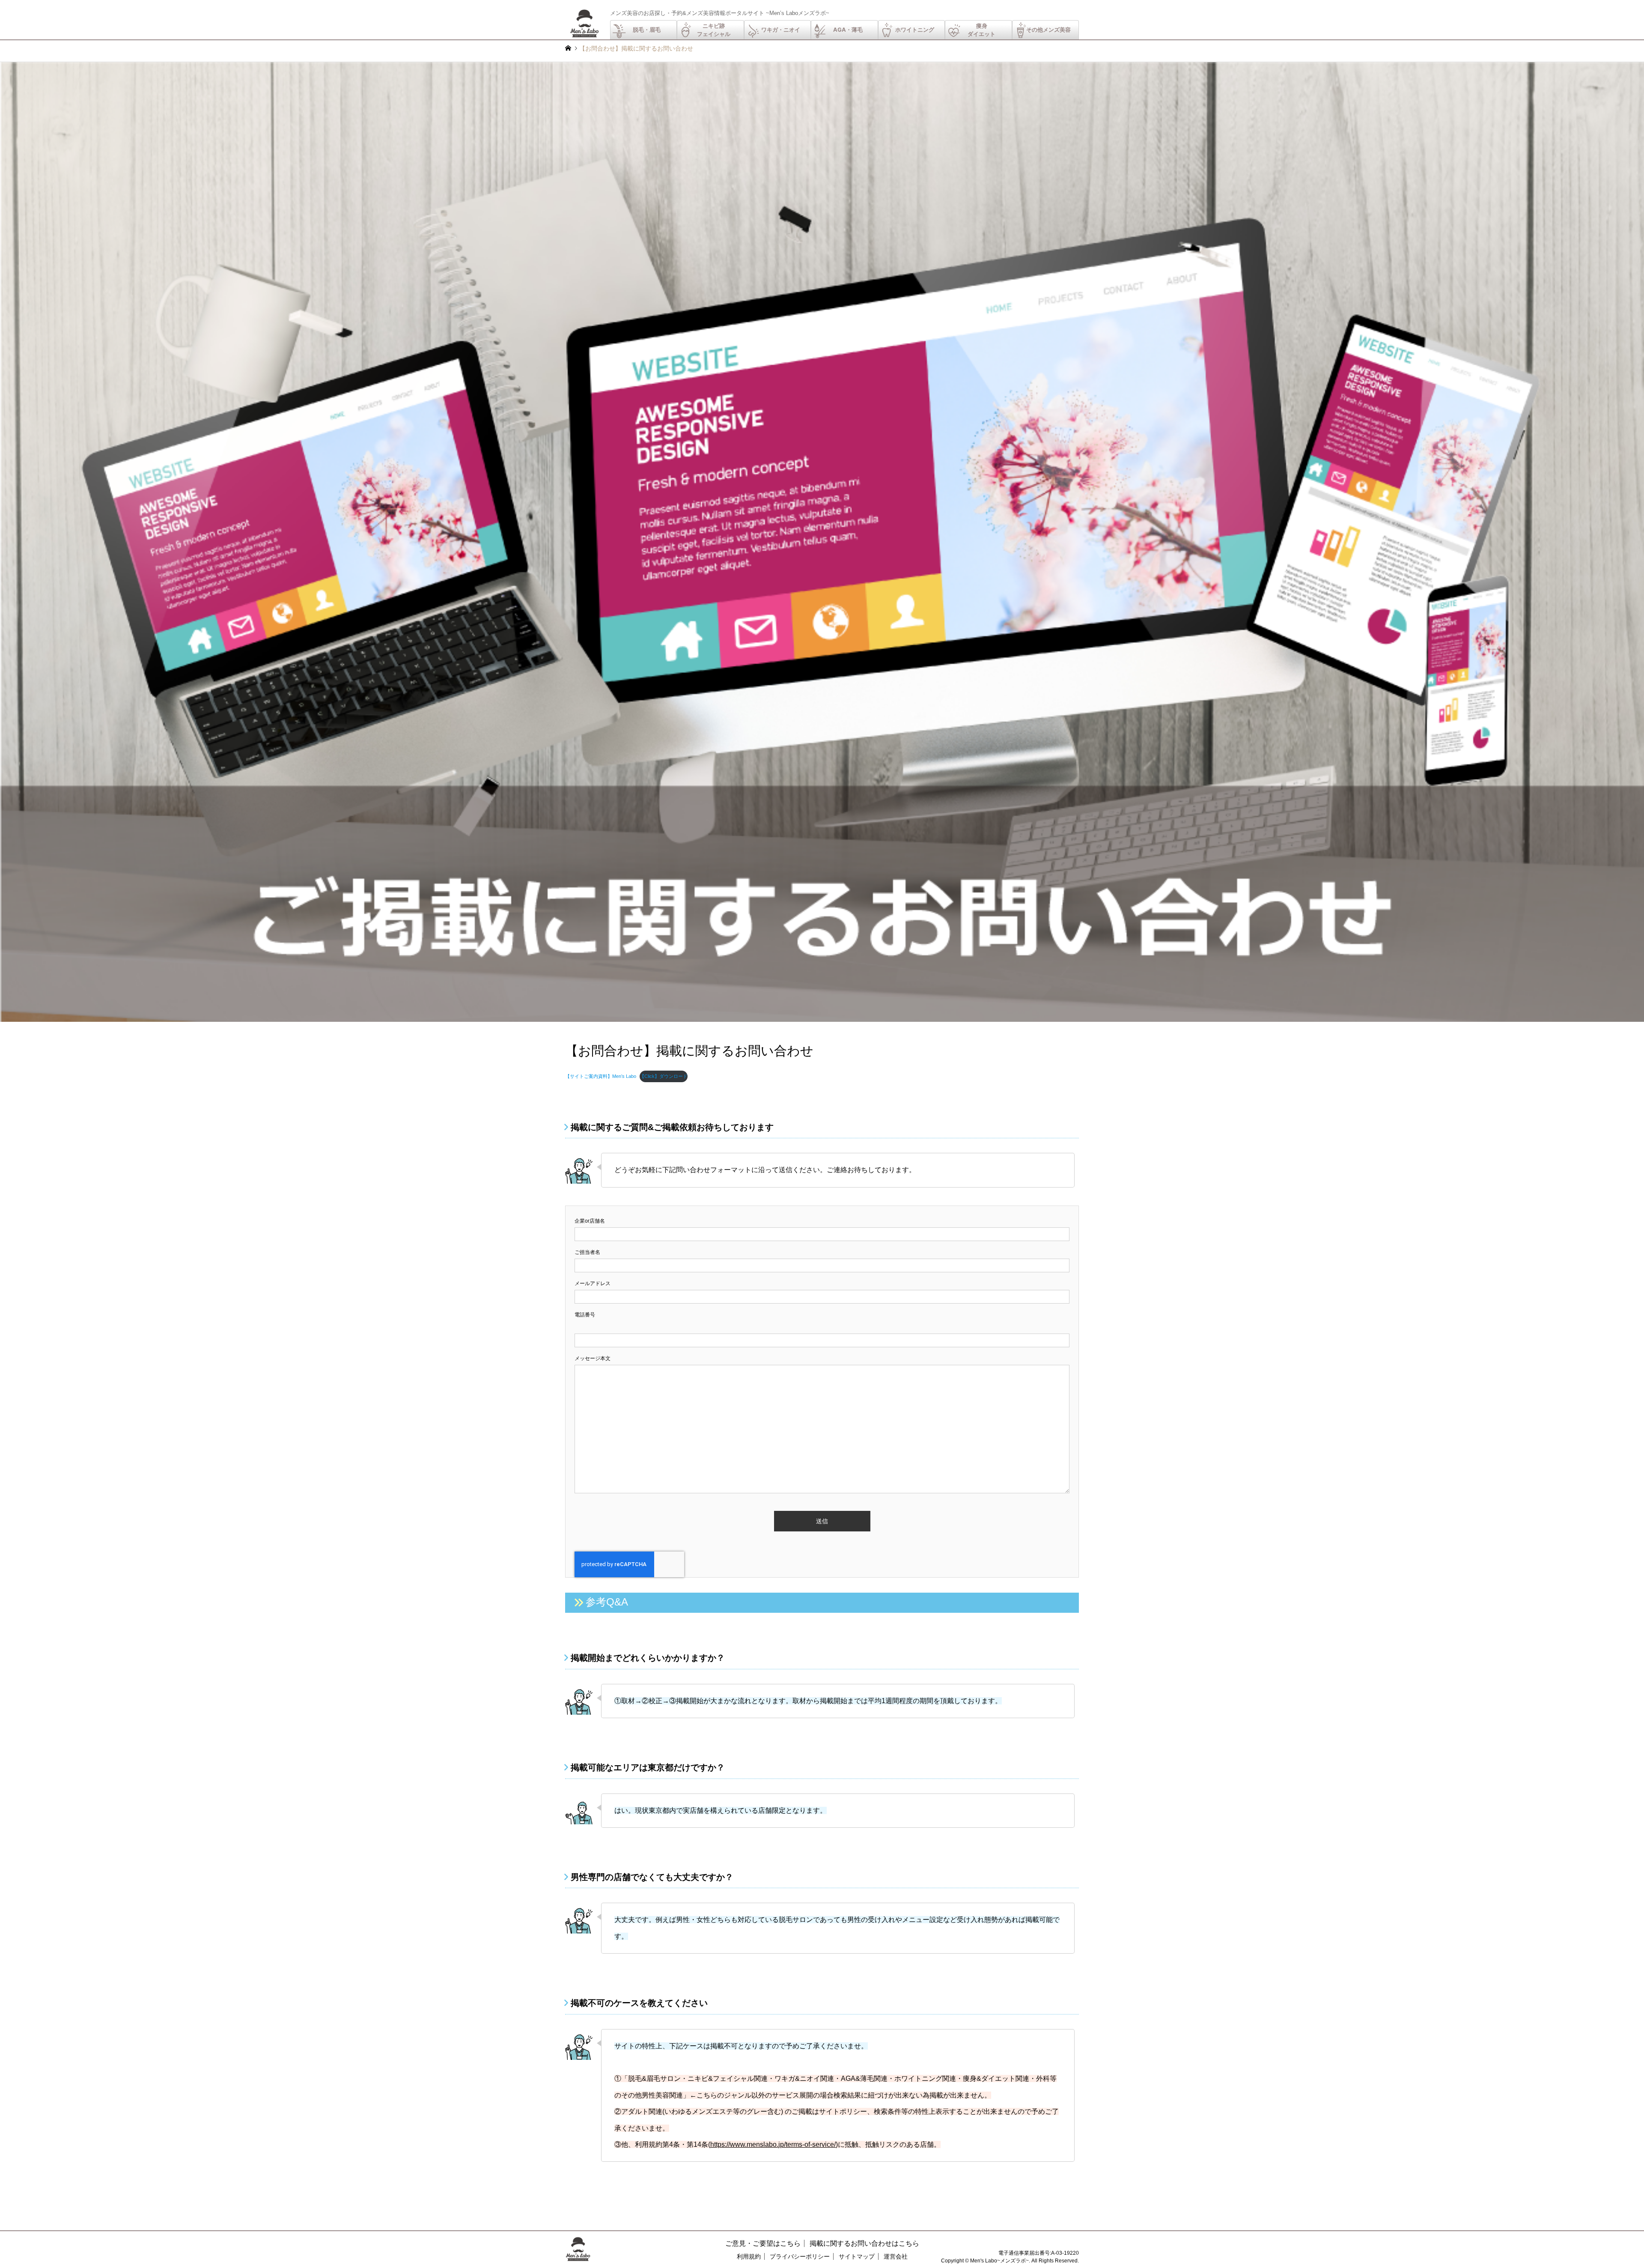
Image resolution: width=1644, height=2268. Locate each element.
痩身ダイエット (981, 30)
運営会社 (896, 2256)
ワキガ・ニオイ (781, 30)
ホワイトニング (915, 30)
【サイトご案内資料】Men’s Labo (601, 1076)
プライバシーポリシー (800, 2256)
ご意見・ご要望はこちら (763, 2243)
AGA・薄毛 (848, 30)
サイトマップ (857, 2256)
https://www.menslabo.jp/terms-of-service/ (773, 2144)
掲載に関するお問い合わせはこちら (864, 2243)
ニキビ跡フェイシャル (714, 30)
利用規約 (749, 2256)
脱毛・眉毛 (647, 30)
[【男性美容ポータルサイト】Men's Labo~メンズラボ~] (584, 36)
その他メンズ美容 (1048, 30)
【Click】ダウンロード (664, 1076)
